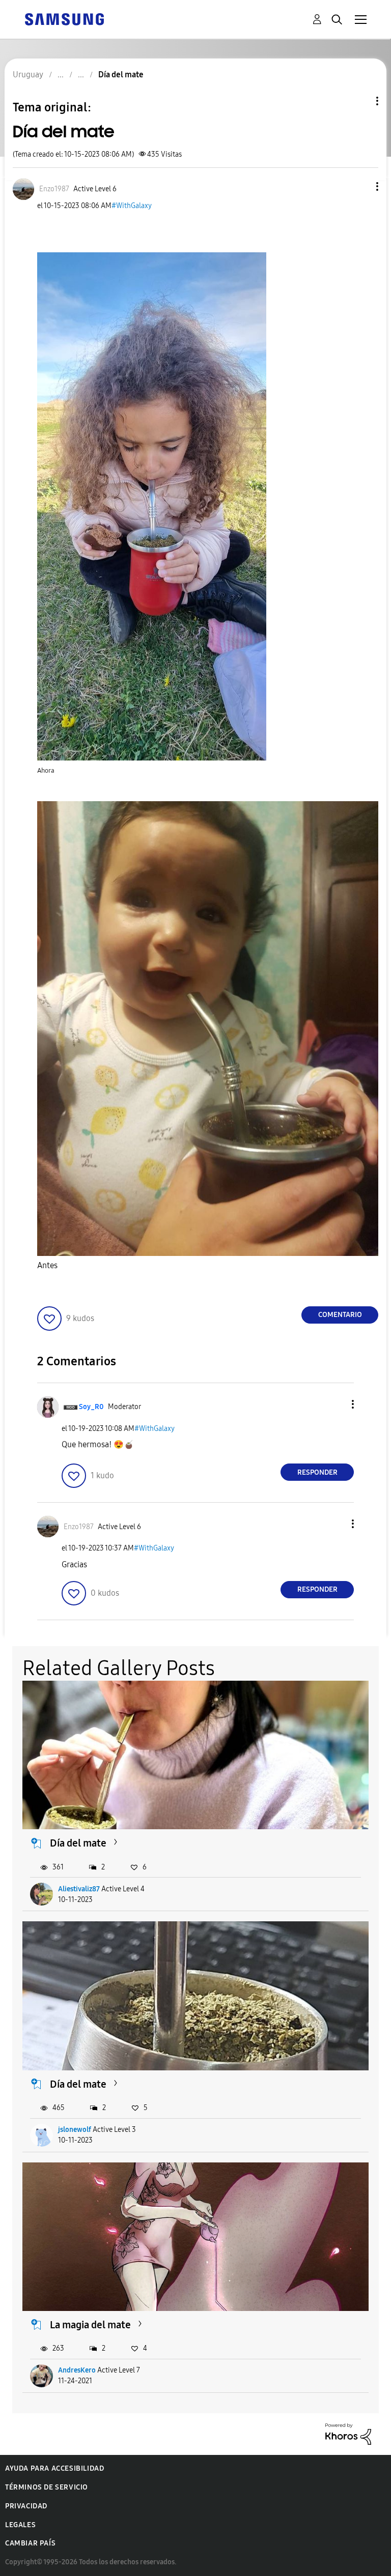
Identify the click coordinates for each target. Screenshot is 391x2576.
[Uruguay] (64, 19)
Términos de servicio (47, 2487)
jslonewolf (75, 2130)
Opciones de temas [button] (360, 101)
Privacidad (26, 2506)
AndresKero (77, 2370)
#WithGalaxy (132, 206)
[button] (360, 186)
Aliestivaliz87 (79, 1889)
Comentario (340, 1315)
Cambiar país (30, 2543)
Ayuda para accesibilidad (54, 2468)
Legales (20, 2525)
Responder (317, 1472)
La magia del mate (90, 2325)
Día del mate (78, 1843)
